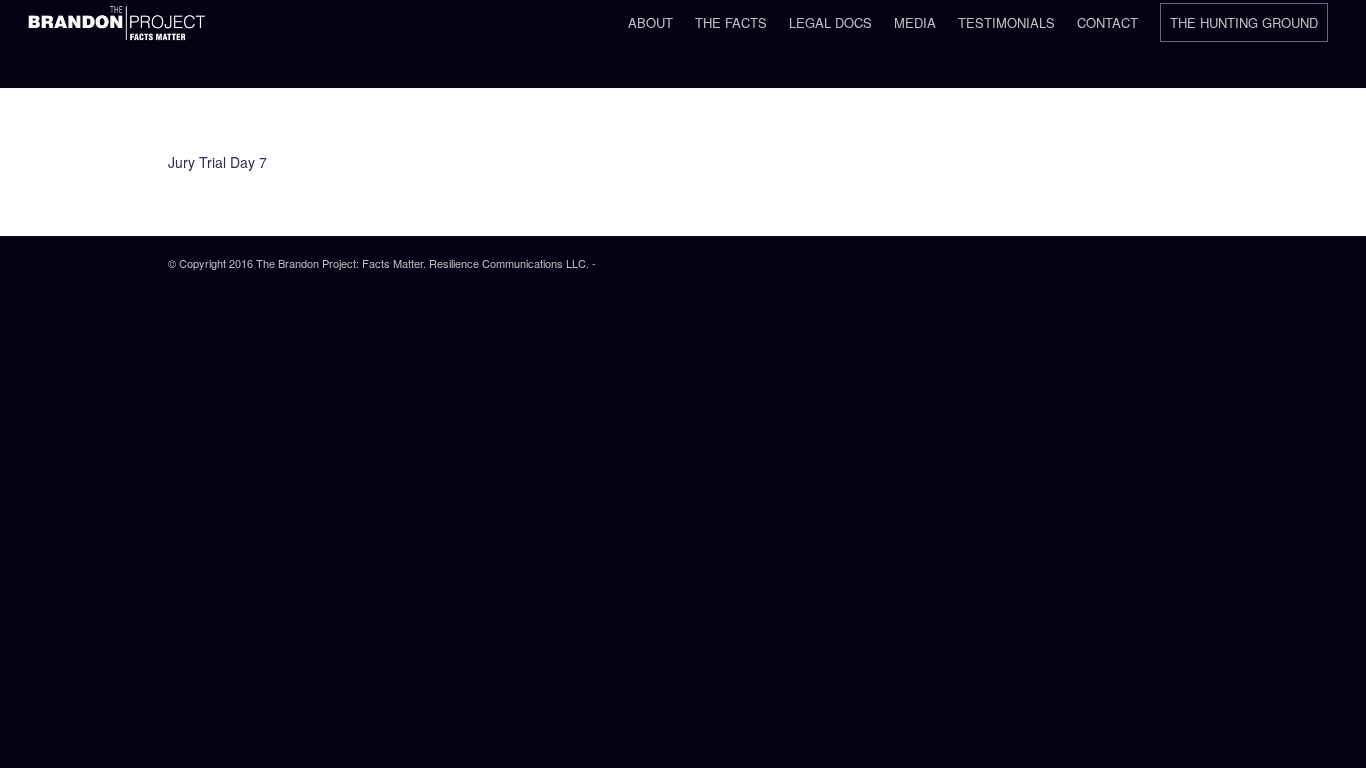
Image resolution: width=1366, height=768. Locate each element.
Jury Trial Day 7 (217, 162)
